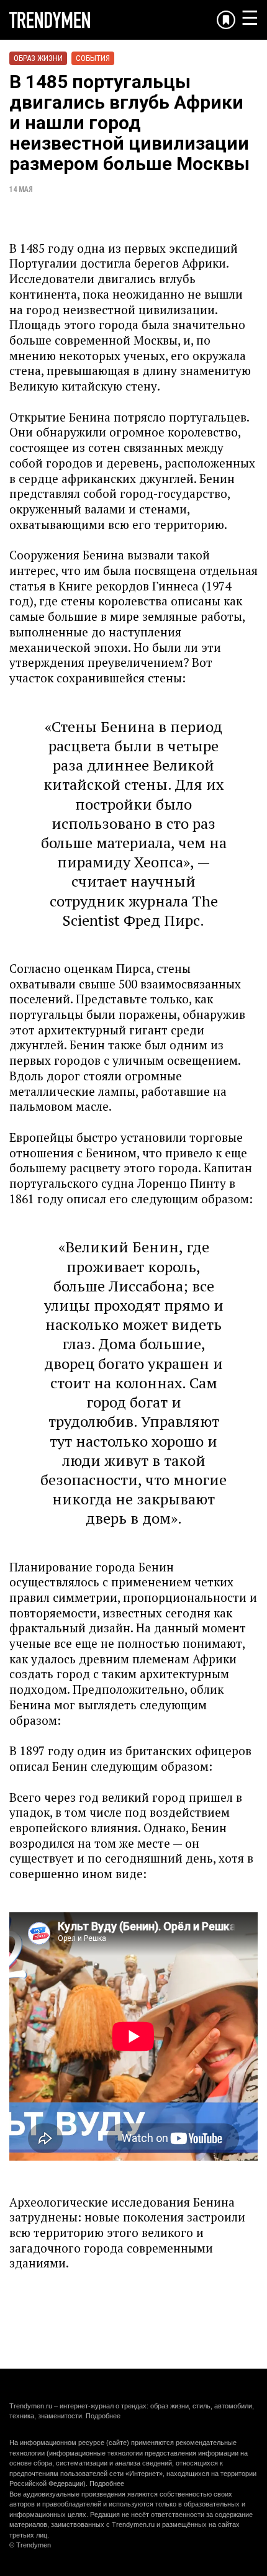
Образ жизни (38, 58)
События (93, 58)
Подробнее (103, 2416)
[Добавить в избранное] (226, 20)
